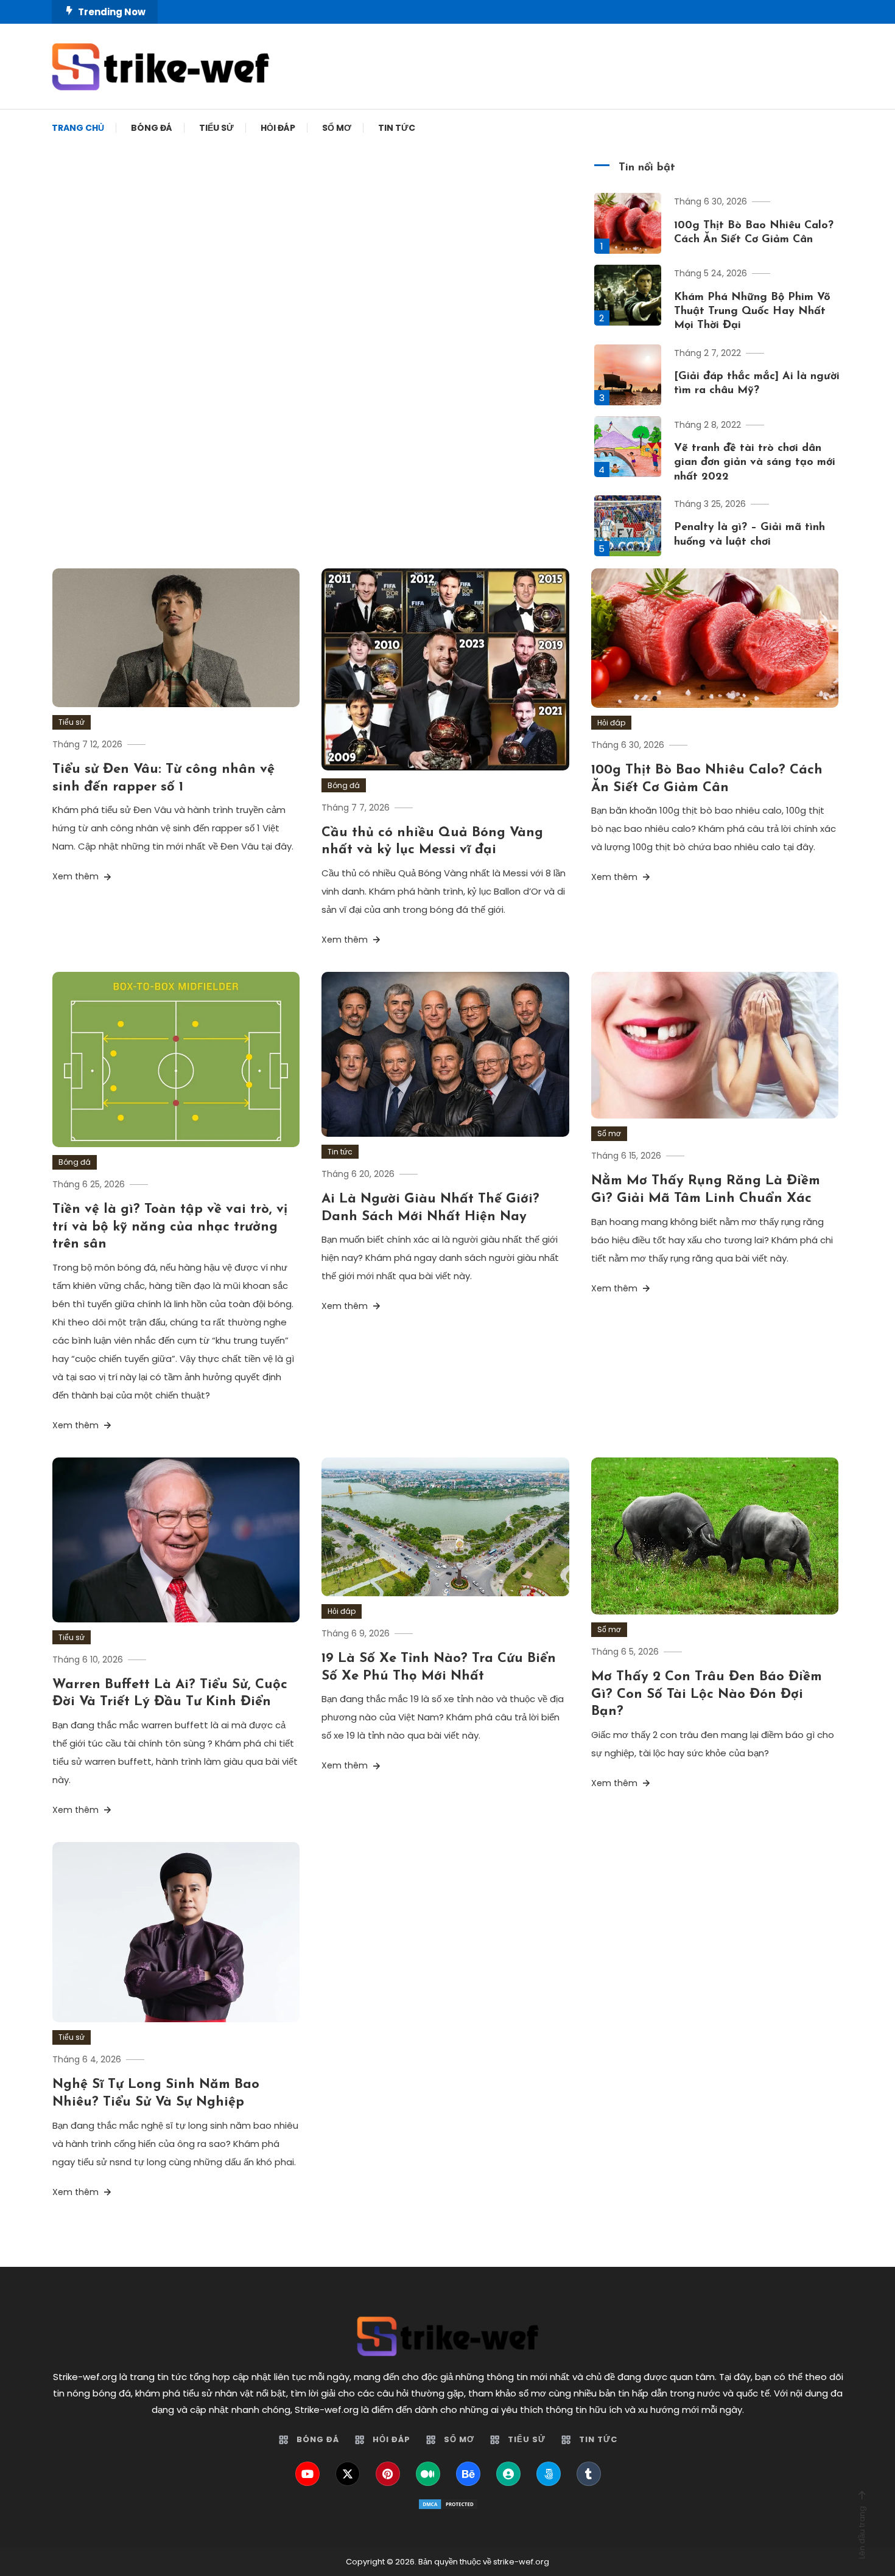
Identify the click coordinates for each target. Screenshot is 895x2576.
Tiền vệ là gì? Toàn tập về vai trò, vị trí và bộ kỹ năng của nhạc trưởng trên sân (170, 1227)
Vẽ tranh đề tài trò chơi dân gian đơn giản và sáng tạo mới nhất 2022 (755, 463)
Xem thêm (77, 876)
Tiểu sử (216, 128)
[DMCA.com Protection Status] (448, 2504)
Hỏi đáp (278, 128)
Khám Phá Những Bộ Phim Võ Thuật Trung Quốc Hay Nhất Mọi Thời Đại (752, 312)
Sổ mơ (337, 128)
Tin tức (397, 128)
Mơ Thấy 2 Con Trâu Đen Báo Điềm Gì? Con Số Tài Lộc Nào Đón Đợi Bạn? (707, 1694)
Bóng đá (152, 128)
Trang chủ (78, 128)
